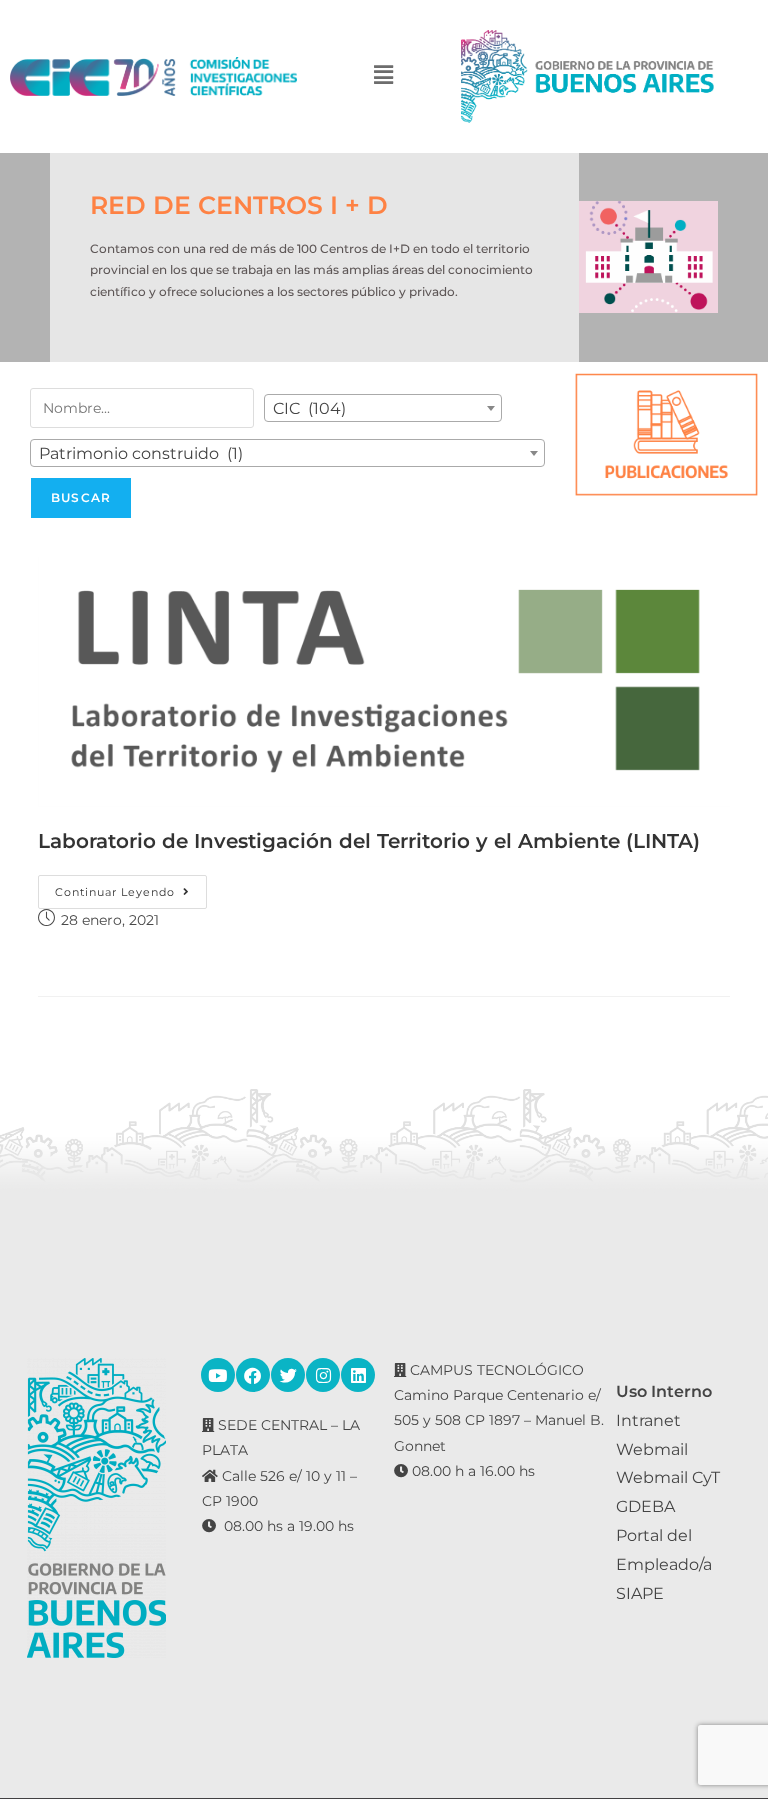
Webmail (652, 1449)
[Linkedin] (358, 1375)
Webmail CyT (668, 1477)
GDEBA (645, 1506)
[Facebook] (253, 1375)
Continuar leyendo (131, 887)
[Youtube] (218, 1375)
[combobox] (383, 408)
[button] (384, 76)
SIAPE (640, 1593)
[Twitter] (288, 1375)
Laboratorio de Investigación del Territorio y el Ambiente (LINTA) (369, 841)
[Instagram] (323, 1375)
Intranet (648, 1420)
